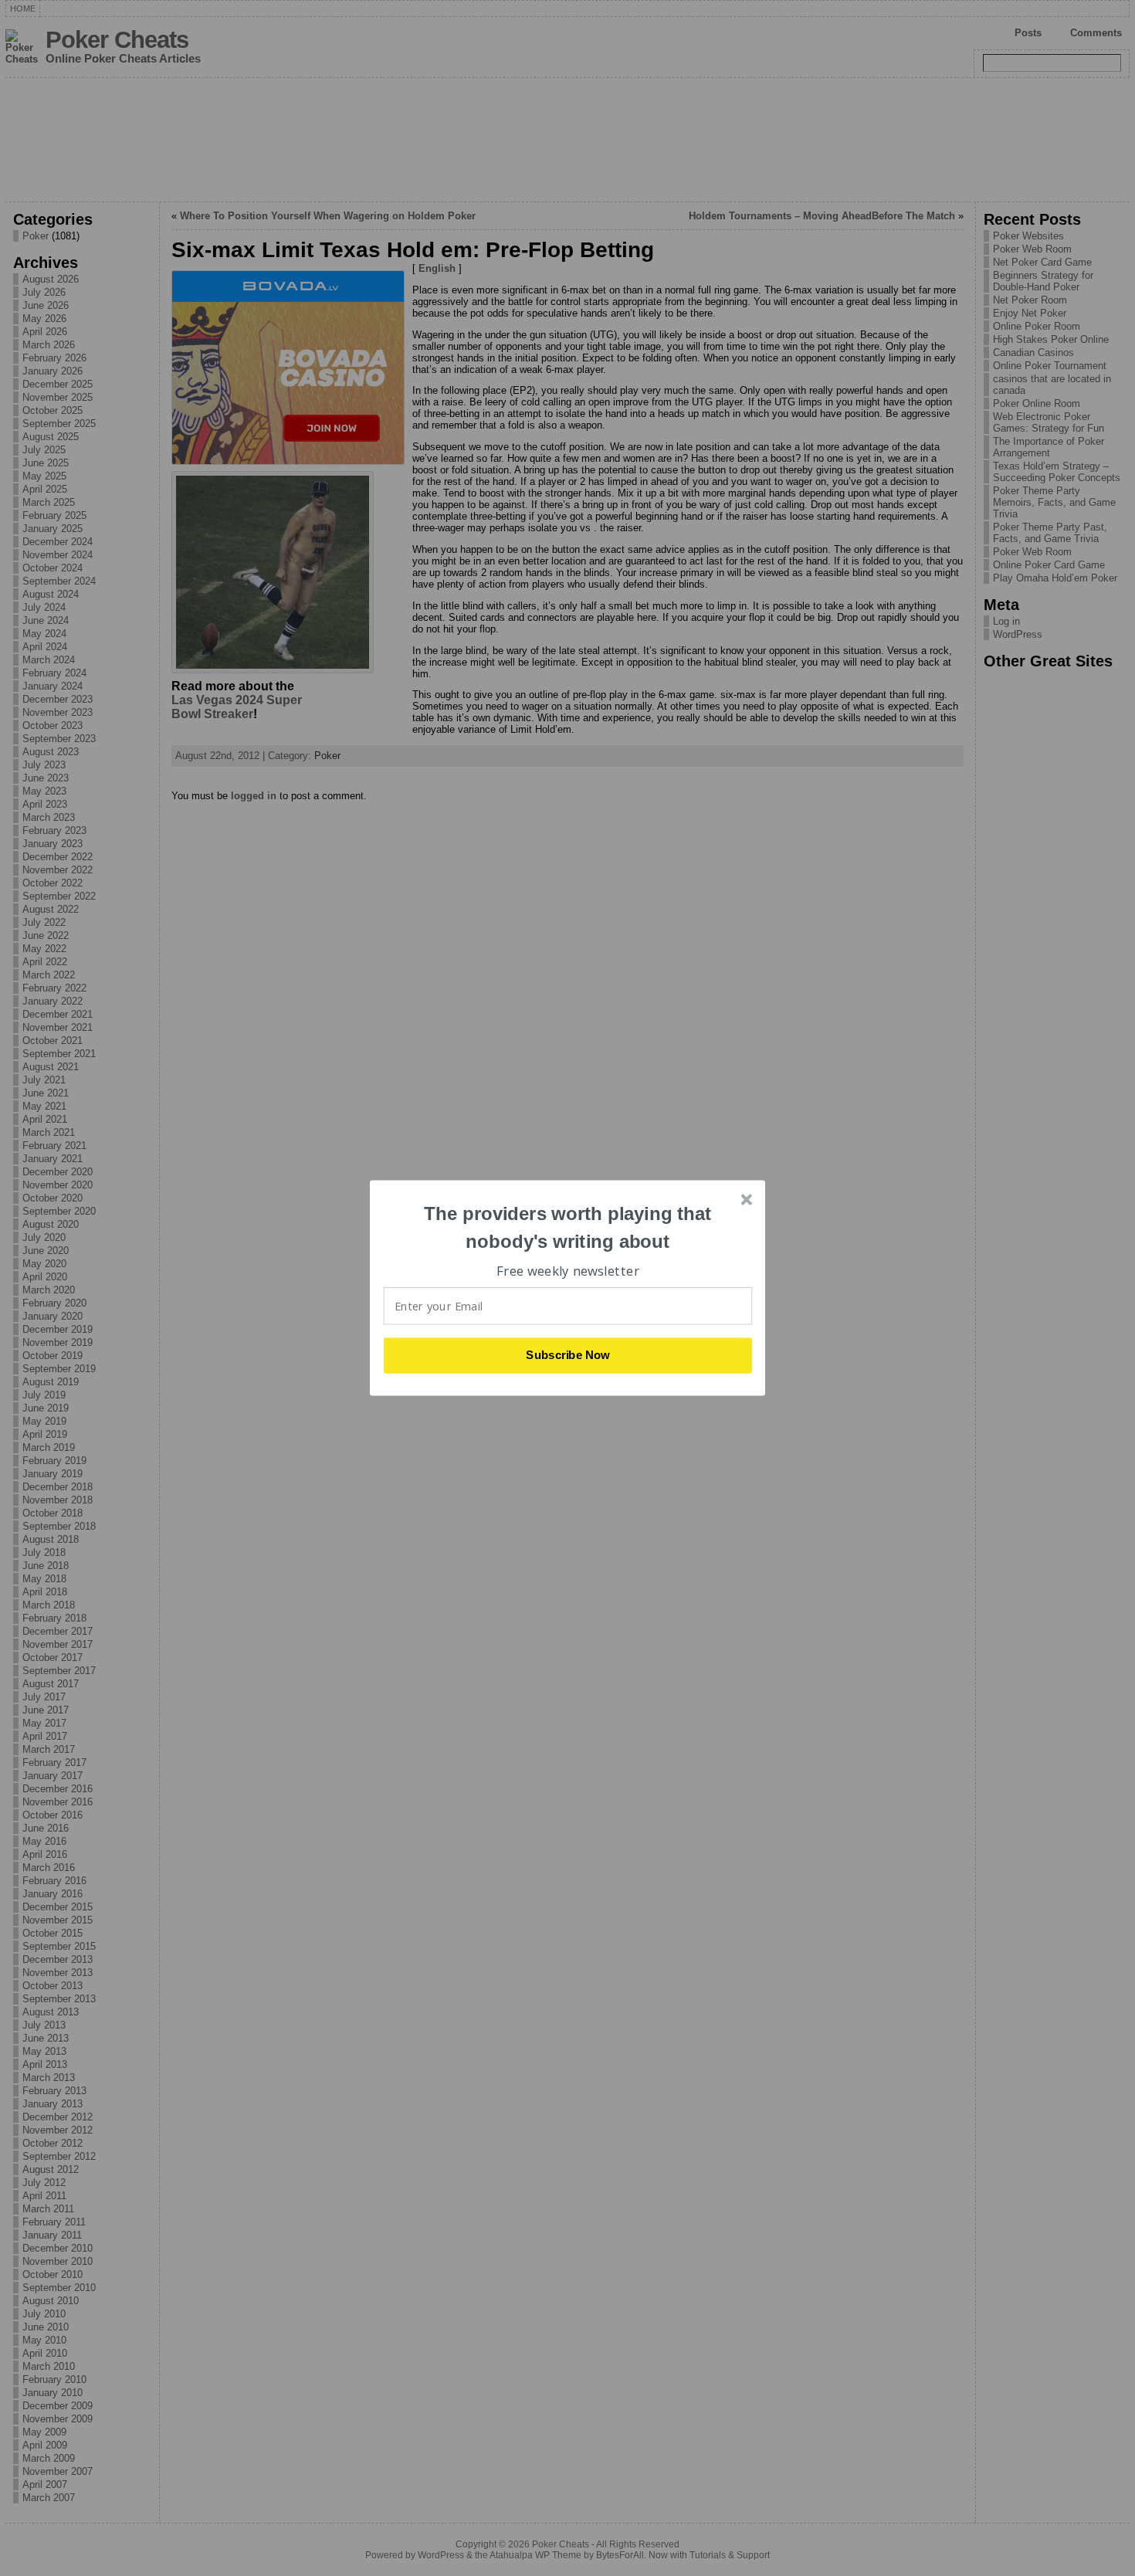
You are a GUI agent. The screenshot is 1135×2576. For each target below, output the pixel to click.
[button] (568, 1227)
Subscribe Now (568, 1355)
